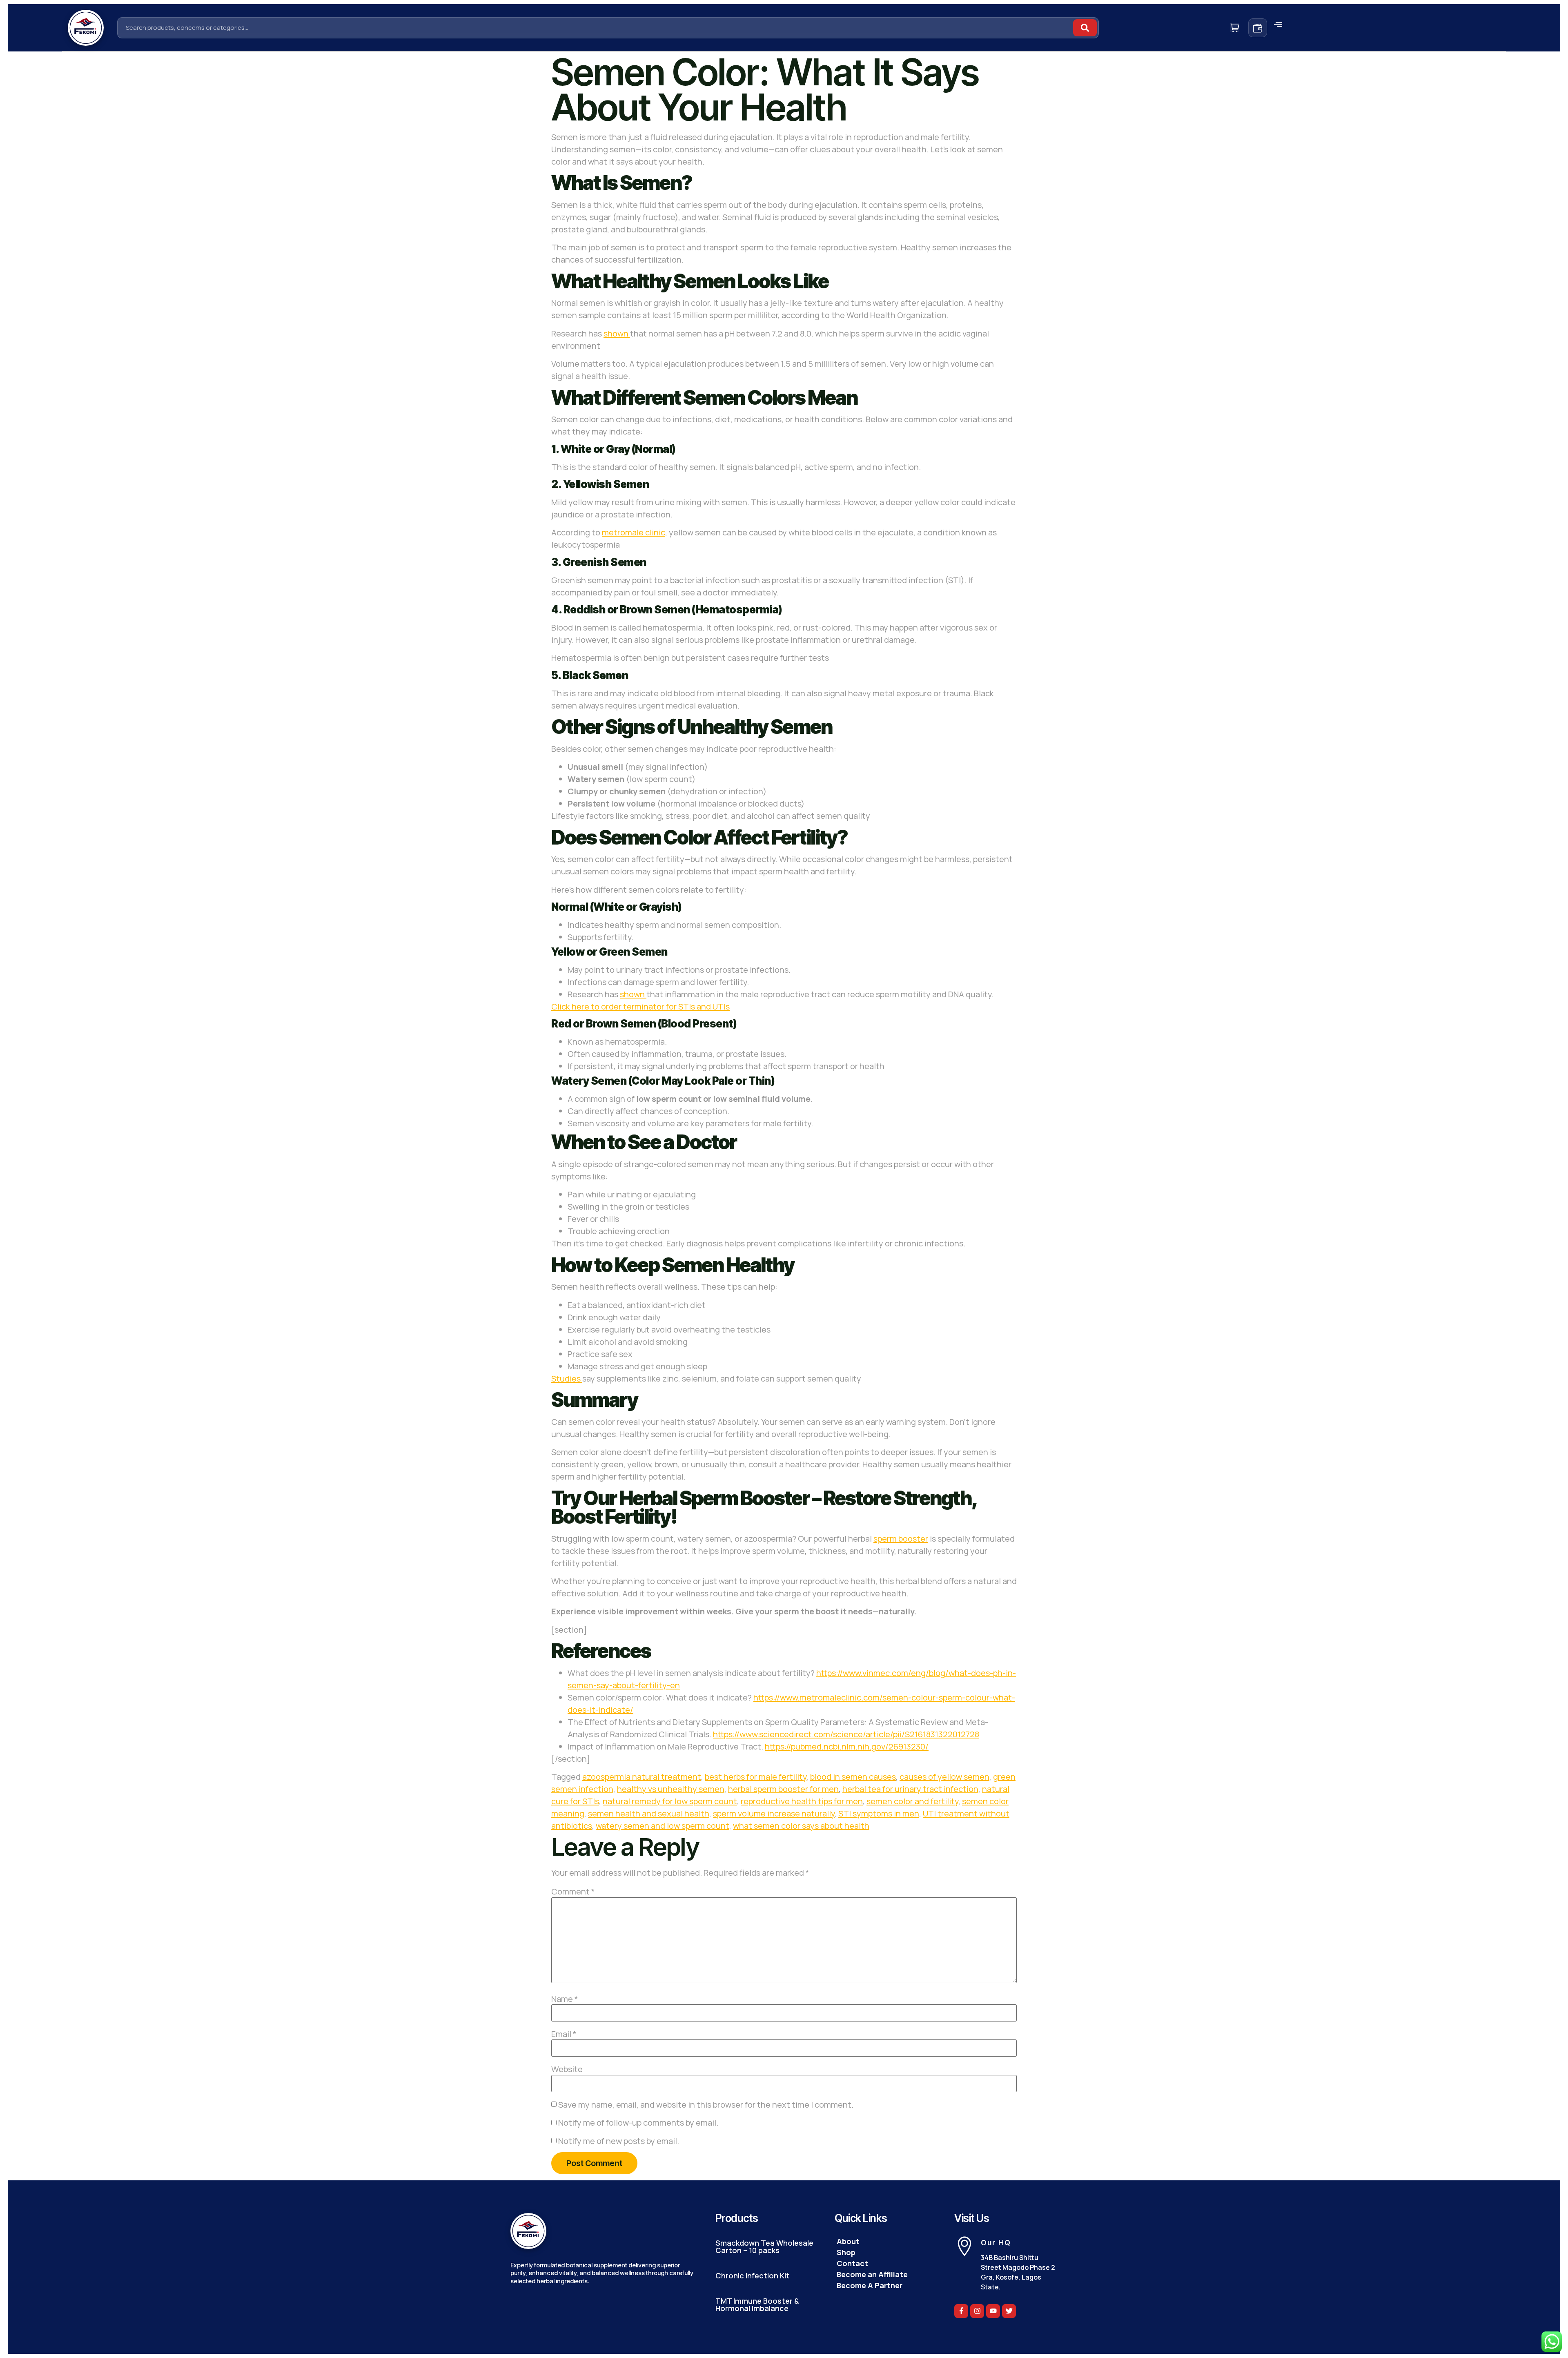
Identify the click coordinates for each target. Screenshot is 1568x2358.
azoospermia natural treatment (642, 1777)
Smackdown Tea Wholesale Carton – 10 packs (764, 2247)
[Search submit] (1085, 28)
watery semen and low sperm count (663, 1826)
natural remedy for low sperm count (670, 1801)
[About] (886, 2241)
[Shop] (886, 2252)
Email (564, 2034)
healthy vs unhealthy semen (671, 1789)
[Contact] (886, 2263)
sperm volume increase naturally (774, 1813)
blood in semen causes (853, 1777)
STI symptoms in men (879, 1813)
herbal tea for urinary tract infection (910, 1789)
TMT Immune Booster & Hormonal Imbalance (757, 2305)
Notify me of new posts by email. (619, 2141)
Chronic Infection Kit (753, 2276)
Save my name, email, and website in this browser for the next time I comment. (706, 2105)
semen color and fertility (912, 1801)
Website (567, 2069)
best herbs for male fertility (756, 1777)
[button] (1278, 25)
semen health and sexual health (649, 1813)
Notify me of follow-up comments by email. (638, 2123)
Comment (573, 1892)
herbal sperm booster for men (783, 1789)
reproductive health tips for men (802, 1801)
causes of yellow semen (944, 1777)
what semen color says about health (801, 1826)
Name (565, 1999)
